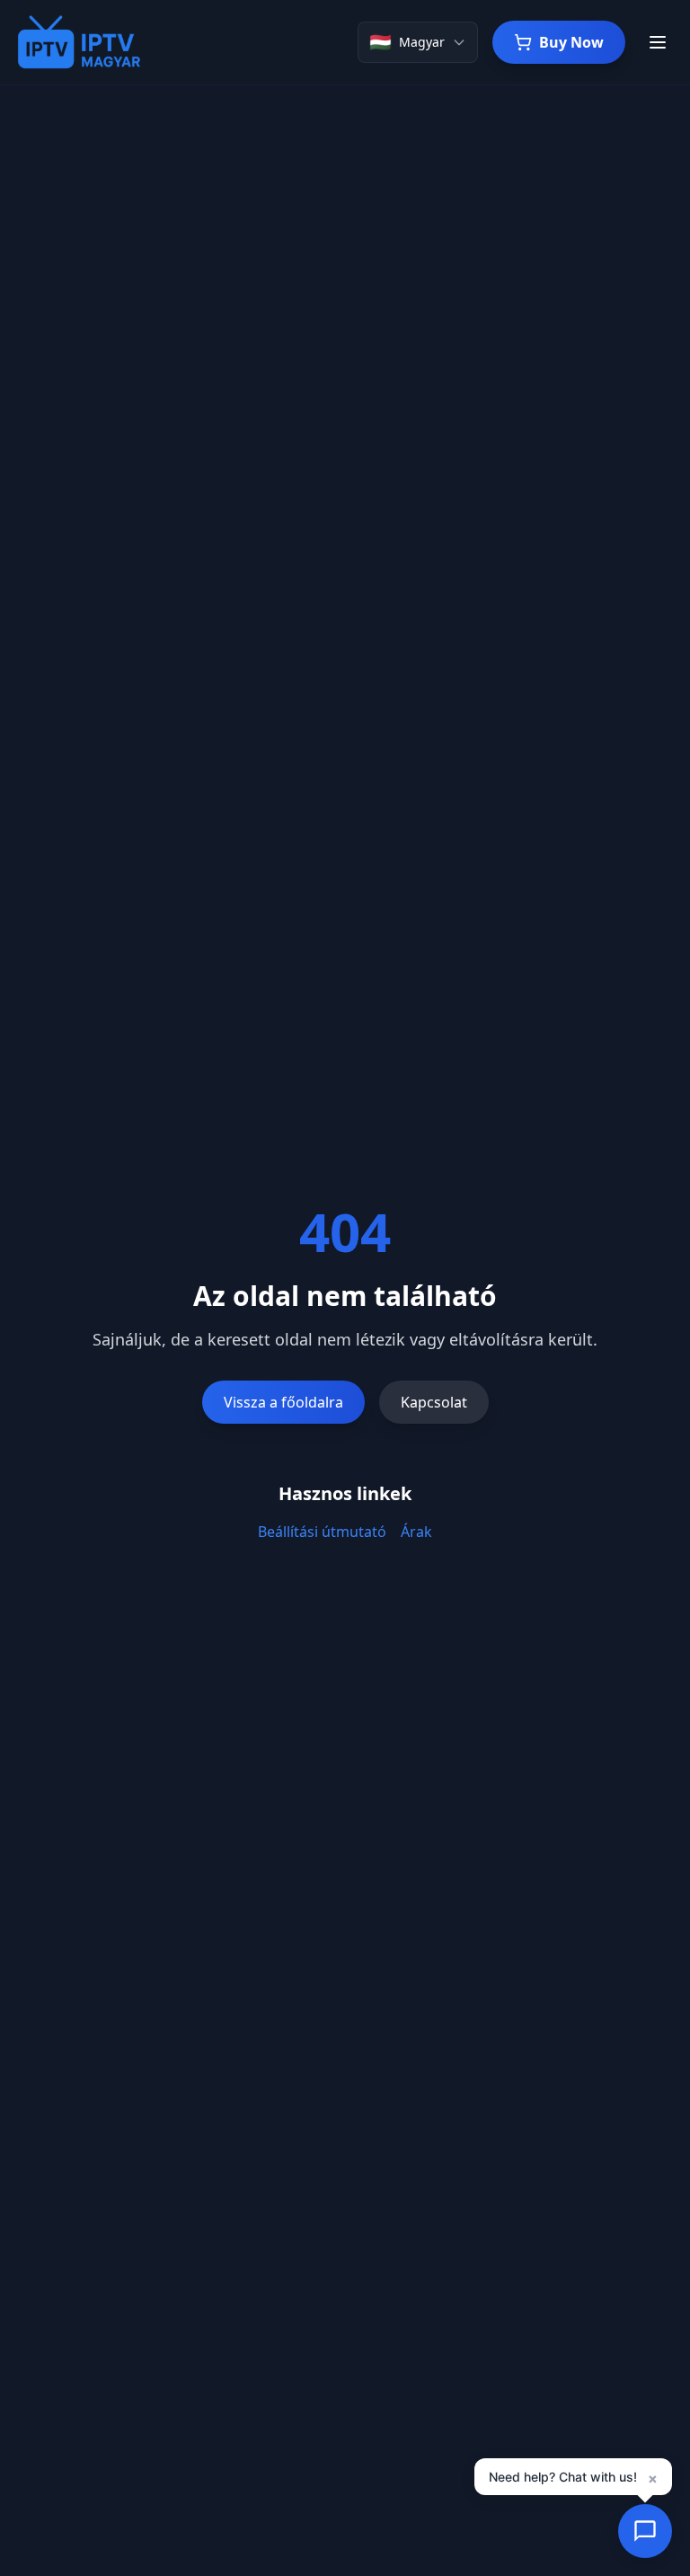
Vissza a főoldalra (283, 1402)
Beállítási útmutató (322, 1532)
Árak (416, 1532)
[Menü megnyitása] (658, 42)
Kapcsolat (434, 1402)
